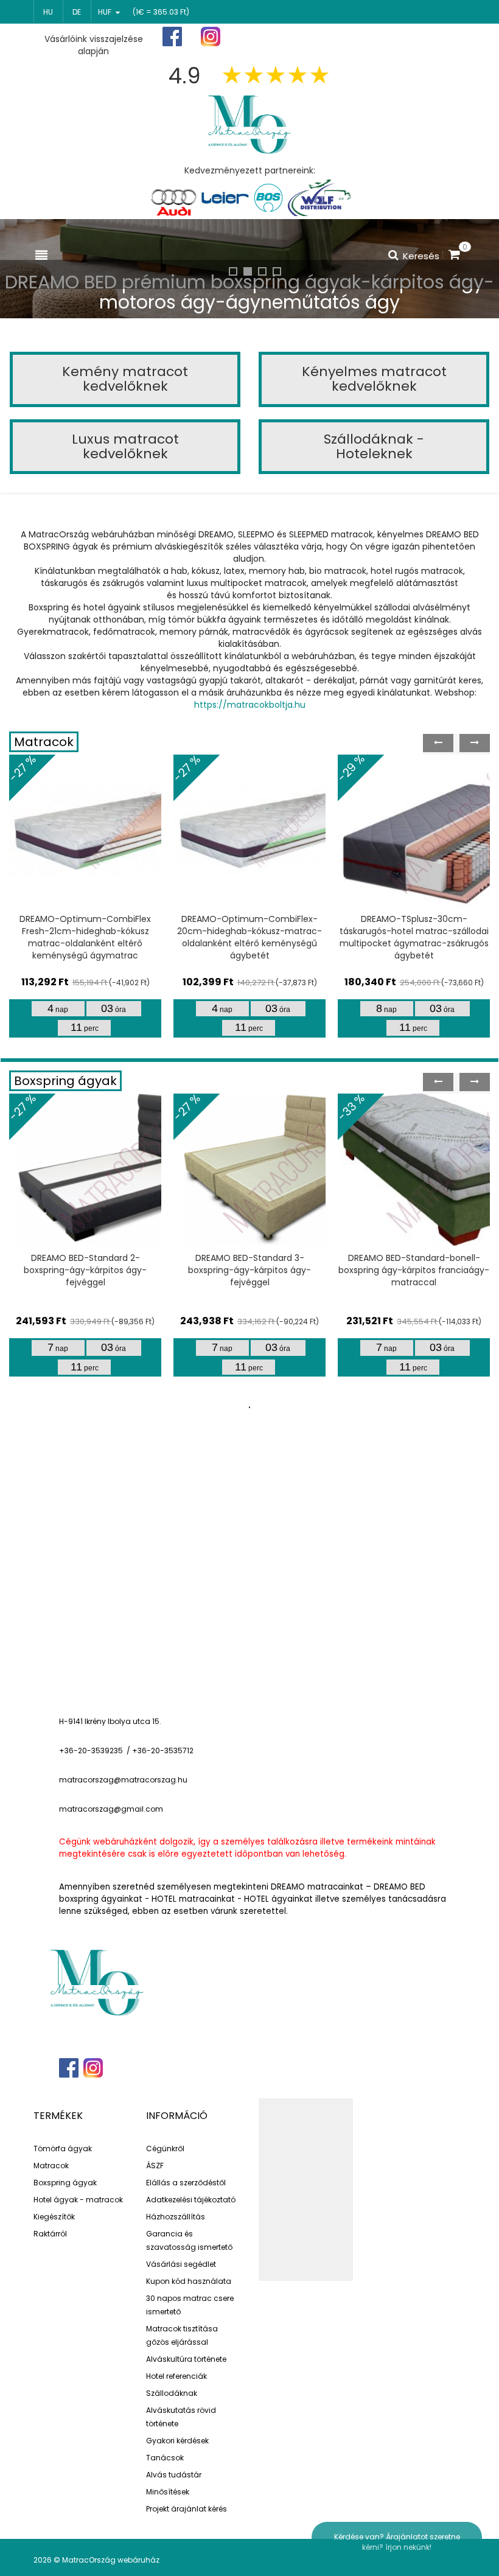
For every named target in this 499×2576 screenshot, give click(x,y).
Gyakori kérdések (177, 2441)
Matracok (44, 742)
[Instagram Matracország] (211, 37)
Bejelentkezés (431, 37)
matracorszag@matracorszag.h (121, 1780)
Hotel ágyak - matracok (78, 2200)
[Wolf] (319, 198)
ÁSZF (155, 2166)
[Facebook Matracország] (172, 37)
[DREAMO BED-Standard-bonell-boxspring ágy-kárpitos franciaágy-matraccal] (414, 1170)
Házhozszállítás (176, 2217)
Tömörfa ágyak (63, 2148)
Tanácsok (165, 2458)
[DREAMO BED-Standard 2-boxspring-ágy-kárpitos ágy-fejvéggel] (85, 1170)
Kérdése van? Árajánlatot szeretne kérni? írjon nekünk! (397, 2542)
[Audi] (173, 198)
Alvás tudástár (174, 2475)
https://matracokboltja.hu (250, 705)
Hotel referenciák (176, 2376)
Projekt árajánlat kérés (187, 2509)
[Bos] (268, 198)
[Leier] (224, 198)
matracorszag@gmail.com (111, 1809)
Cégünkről (165, 2148)
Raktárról (50, 2234)
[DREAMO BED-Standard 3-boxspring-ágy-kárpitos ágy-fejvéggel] (249, 1170)
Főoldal (284, 37)
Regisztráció (352, 37)
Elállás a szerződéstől (186, 2183)
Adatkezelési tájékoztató (191, 2200)
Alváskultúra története (186, 2359)
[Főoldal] (249, 123)
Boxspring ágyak (65, 1081)
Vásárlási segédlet (181, 2264)
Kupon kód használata (189, 2281)
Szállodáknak (172, 2393)
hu (48, 12)
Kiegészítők (54, 2217)
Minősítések (168, 2492)
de (77, 12)
